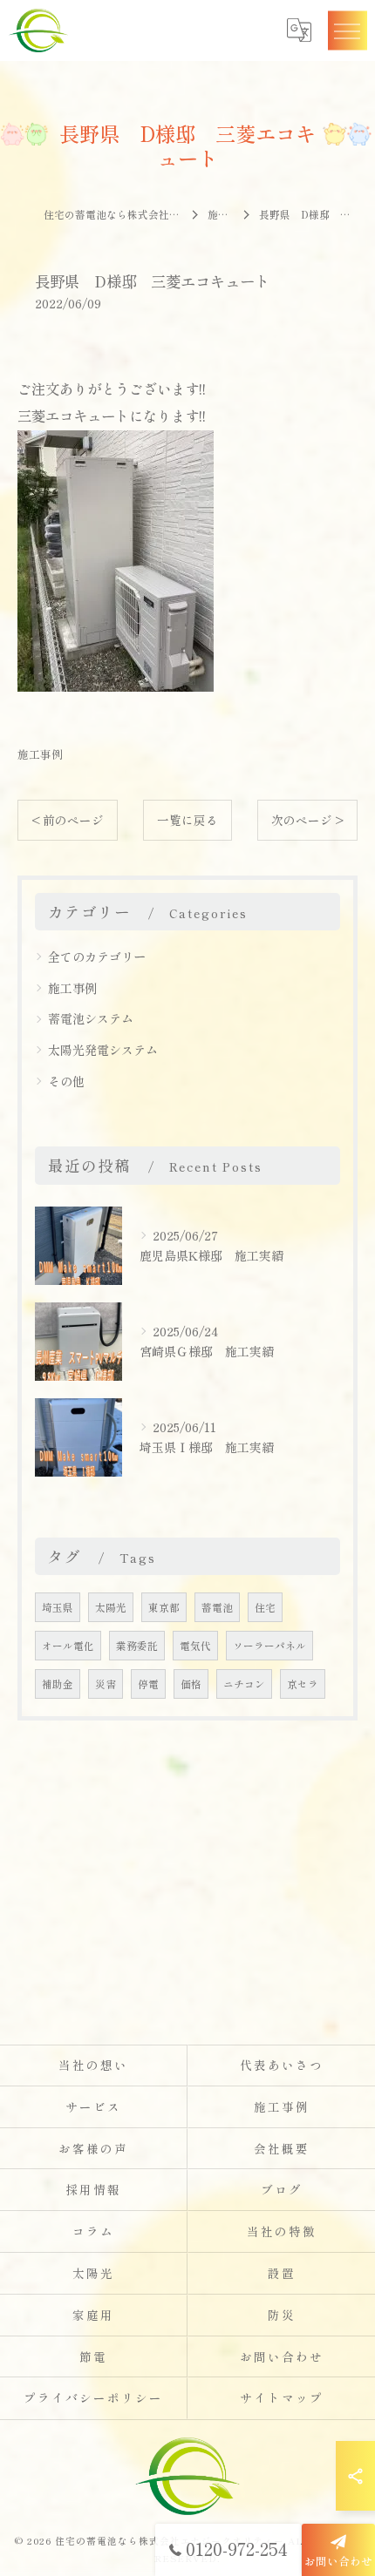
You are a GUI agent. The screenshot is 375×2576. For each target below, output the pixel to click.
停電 (148, 1684)
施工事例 (40, 754)
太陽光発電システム (103, 1050)
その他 (66, 1081)
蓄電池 (217, 1607)
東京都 (164, 1607)
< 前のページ (68, 820)
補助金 (58, 1684)
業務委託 (137, 1646)
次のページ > (307, 820)
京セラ (303, 1684)
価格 (191, 1684)
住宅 (265, 1607)
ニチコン (244, 1684)
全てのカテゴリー (97, 957)
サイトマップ (282, 2397)
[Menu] (347, 30)
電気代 (195, 1646)
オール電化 (68, 1646)
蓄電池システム (91, 1018)
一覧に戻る (187, 820)
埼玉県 (58, 1607)
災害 (106, 1684)
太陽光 (111, 1607)
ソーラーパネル (269, 1646)
